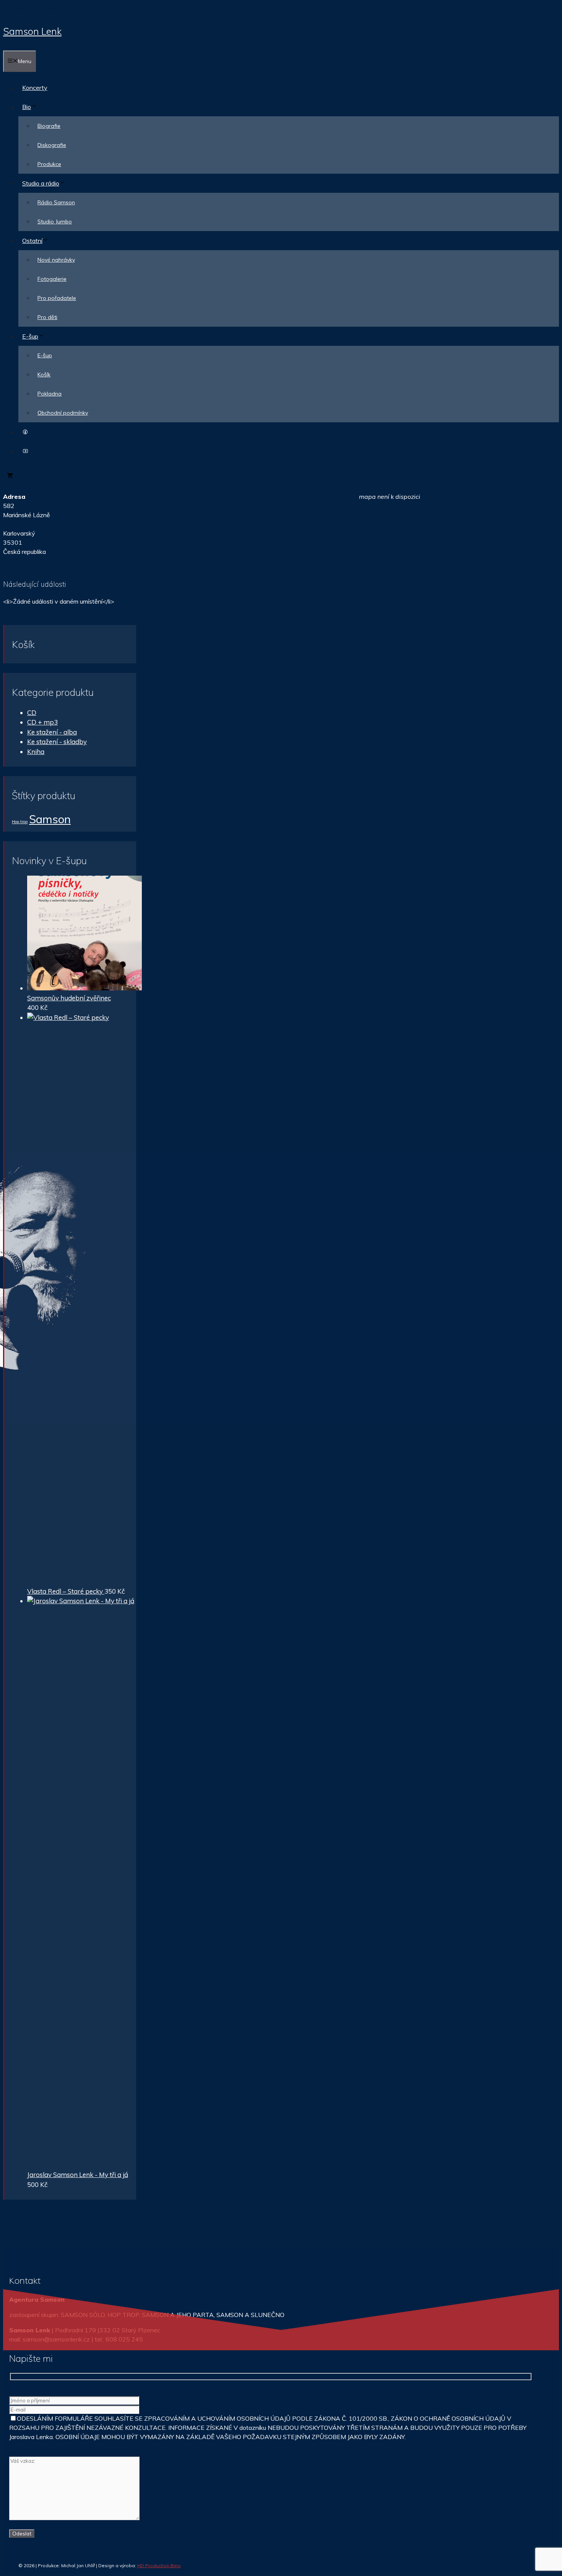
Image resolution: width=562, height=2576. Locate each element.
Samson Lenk (32, 31)
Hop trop (20, 822)
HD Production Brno (159, 2565)
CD (32, 712)
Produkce (49, 164)
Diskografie (52, 145)
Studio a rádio (41, 183)
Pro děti (47, 317)
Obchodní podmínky (63, 413)
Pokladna (50, 394)
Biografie (49, 126)
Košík (44, 375)
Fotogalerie (52, 279)
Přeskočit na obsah (29, 8)
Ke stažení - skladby (57, 742)
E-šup (30, 336)
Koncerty (35, 88)
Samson (50, 819)
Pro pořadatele (57, 298)
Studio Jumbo (55, 221)
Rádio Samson (56, 202)
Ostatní (32, 241)
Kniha (36, 751)
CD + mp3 (42, 722)
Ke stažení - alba (52, 732)
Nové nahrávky (56, 260)
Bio (27, 107)
